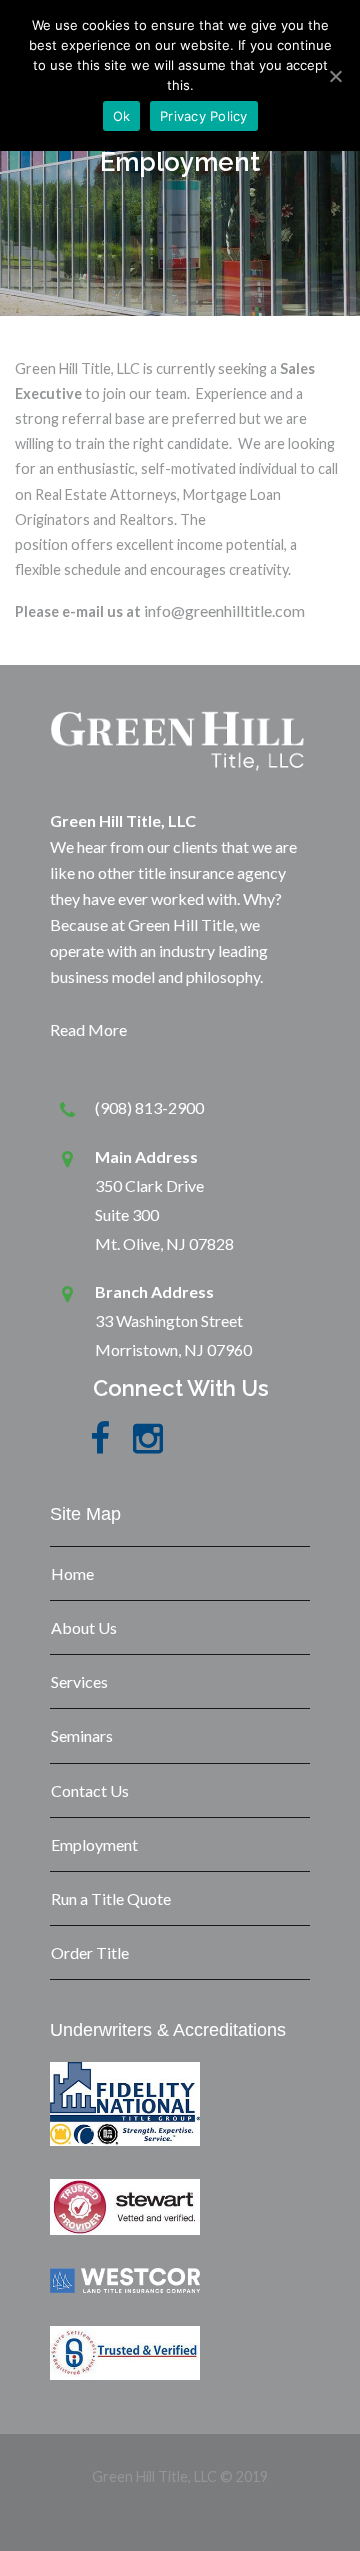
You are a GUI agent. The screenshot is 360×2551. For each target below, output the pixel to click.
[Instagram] (148, 1449)
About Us (84, 1627)
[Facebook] (100, 1449)
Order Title (90, 1952)
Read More (88, 1029)
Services (79, 1681)
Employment (94, 1844)
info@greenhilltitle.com (224, 610)
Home (72, 1573)
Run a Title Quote (111, 1898)
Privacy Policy (204, 116)
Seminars (82, 1735)
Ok (122, 116)
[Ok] (335, 76)
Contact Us (90, 1790)
